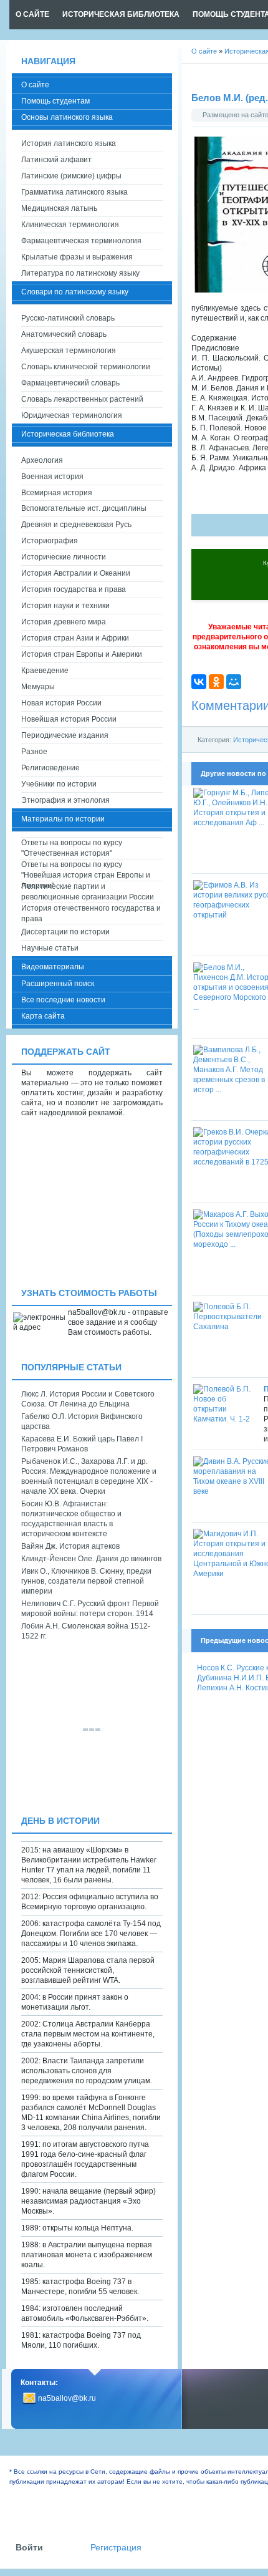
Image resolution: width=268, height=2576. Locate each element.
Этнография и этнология (65, 800)
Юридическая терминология (72, 415)
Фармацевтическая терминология (81, 241)
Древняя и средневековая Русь (76, 525)
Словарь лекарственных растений (82, 399)
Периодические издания (65, 735)
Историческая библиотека (68, 434)
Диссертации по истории (65, 932)
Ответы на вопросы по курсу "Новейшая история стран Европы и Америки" (86, 870)
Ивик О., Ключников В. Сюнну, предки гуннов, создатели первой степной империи (86, 1581)
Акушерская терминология (69, 351)
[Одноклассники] (216, 682)
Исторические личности (64, 557)
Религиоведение (50, 768)
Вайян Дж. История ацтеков (70, 1546)
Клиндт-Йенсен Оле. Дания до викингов (91, 1559)
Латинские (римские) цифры (71, 176)
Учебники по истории (59, 784)
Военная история (52, 477)
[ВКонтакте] (199, 682)
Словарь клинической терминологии (86, 367)
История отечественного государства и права (91, 913)
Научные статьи (50, 948)
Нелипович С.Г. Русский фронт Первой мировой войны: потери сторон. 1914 (90, 1609)
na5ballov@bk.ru (67, 2398)
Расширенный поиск (58, 984)
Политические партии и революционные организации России (88, 892)
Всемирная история (57, 493)
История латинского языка (69, 143)
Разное (34, 752)
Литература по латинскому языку (80, 273)
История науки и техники (65, 606)
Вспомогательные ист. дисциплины (84, 508)
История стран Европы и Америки (82, 654)
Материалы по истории (63, 819)
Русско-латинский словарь (68, 318)
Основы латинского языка (67, 117)
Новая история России (61, 703)
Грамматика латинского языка (74, 192)
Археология (42, 460)
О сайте (35, 85)
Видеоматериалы (53, 967)
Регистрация (116, 2548)
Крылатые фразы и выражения (77, 257)
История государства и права (74, 589)
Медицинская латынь (59, 208)
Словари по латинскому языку (75, 292)
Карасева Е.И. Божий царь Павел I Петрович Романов (82, 1444)
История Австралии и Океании (76, 573)
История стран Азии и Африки (75, 638)
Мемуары (38, 687)
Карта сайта (43, 1016)
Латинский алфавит (56, 160)
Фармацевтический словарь (70, 383)
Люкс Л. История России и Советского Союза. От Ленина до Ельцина (88, 1399)
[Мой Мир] (234, 682)
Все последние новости (63, 1000)
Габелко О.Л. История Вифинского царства (82, 1421)
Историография (50, 541)
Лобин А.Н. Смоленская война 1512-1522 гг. (86, 1631)
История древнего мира (64, 622)
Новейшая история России (69, 719)
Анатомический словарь (64, 334)
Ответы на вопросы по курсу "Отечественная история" (72, 848)
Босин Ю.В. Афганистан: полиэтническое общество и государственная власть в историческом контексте (71, 1519)
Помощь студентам (55, 101)
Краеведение (45, 671)
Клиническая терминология (70, 225)
